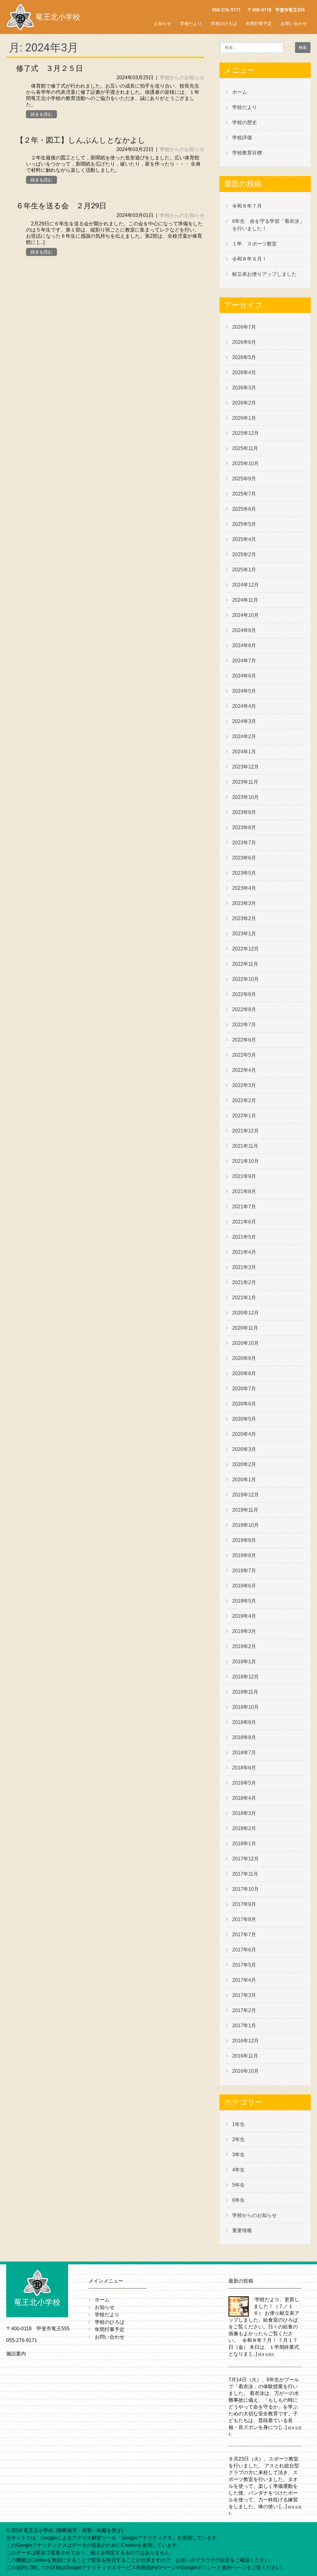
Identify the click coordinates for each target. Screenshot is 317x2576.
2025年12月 (245, 433)
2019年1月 (244, 1662)
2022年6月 (244, 1040)
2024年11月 (245, 600)
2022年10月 (245, 979)
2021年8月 (244, 1191)
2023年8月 (244, 827)
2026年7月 (244, 327)
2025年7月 (244, 494)
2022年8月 (244, 1009)
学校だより (191, 24)
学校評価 (242, 138)
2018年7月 (244, 1753)
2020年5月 (244, 1419)
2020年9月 (244, 1358)
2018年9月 (244, 1722)
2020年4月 (244, 1434)
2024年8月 (244, 645)
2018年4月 (244, 1798)
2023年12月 (245, 767)
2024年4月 (244, 706)
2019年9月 (244, 1540)
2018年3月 (244, 1813)
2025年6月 (244, 509)
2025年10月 (245, 463)
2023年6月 (244, 858)
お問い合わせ (294, 24)
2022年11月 (245, 964)
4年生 (239, 2170)
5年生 (239, 2185)
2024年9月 (244, 630)
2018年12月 (245, 1677)
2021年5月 (244, 1237)
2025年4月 (244, 539)
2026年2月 (244, 403)
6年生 (239, 2200)
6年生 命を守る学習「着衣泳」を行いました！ (268, 225)
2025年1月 (244, 570)
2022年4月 (244, 1070)
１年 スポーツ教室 (254, 244)
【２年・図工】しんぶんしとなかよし (81, 140)
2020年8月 (244, 1373)
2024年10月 (245, 615)
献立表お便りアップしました (264, 274)
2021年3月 (244, 1267)
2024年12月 (245, 585)
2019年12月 (245, 1495)
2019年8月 (244, 1555)
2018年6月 (244, 1768)
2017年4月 (244, 1980)
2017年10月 (245, 1889)
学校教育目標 (247, 153)
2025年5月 (244, 524)
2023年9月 (244, 812)
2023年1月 (244, 934)
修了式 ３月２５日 (50, 68)
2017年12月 (245, 1859)
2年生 (239, 2139)
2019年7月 (244, 1571)
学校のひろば (224, 24)
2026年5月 (244, 357)
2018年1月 (244, 1844)
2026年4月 (244, 372)
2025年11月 (245, 448)
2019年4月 (244, 1616)
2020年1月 (244, 1480)
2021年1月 (244, 1298)
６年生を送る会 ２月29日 (61, 206)
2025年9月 (244, 479)
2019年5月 (244, 1601)
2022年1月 (244, 1116)
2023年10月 (245, 797)
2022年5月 (244, 1055)
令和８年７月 (247, 206)
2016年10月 (245, 2071)
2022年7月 (244, 1025)
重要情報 (242, 2230)
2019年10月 (245, 1525)
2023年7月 (244, 843)
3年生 (239, 2155)
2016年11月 (245, 2056)
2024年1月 (244, 752)
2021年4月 (244, 1252)
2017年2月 (244, 2010)
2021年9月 (244, 1176)
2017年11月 (245, 1874)
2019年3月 (244, 1631)
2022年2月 (244, 1100)
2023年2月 (244, 918)
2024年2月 (244, 736)
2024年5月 (244, 691)
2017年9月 (244, 1904)
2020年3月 (244, 1449)
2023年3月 (244, 903)
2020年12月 (245, 1313)
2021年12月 (245, 1131)
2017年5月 (244, 1965)
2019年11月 (245, 1510)
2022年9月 (244, 994)
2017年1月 (244, 2026)
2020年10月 (245, 1343)
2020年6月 (244, 1404)
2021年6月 (244, 1222)
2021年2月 (244, 1282)
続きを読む (41, 114)
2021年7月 (244, 1207)
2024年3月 (244, 721)
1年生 (239, 2124)
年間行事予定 (259, 24)
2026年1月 (244, 418)
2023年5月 (244, 873)
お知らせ (163, 24)
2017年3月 (244, 1995)
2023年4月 (244, 888)
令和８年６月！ (250, 259)
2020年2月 (244, 1464)
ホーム (240, 92)
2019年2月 (244, 1646)
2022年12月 (245, 949)
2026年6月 (244, 342)
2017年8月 (244, 1919)
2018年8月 (244, 1737)
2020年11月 (245, 1328)
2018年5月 (244, 1783)
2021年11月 (245, 1146)
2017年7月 (244, 1935)
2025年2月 (244, 554)
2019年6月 (244, 1586)
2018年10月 (245, 1707)
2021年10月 (245, 1161)
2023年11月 (245, 782)
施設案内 (16, 2354)
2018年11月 (245, 1692)
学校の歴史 (245, 122)
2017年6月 (244, 1950)
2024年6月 (244, 676)
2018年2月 (244, 1828)
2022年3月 (244, 1085)
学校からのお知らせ (182, 78)
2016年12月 (245, 2041)
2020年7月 (244, 1389)
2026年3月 (244, 388)
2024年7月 (244, 661)
